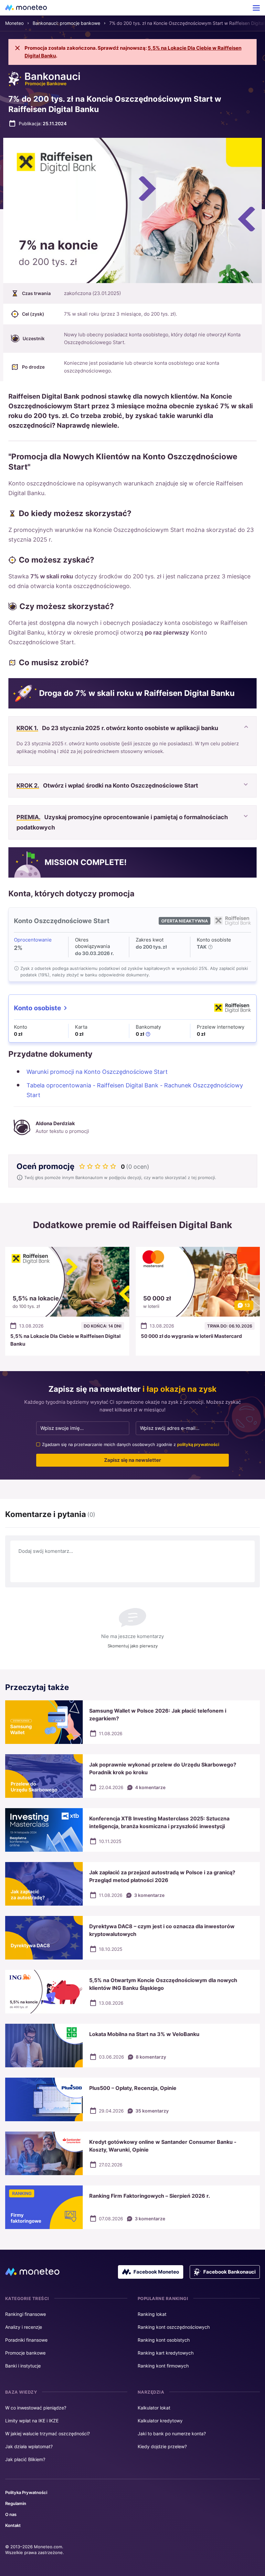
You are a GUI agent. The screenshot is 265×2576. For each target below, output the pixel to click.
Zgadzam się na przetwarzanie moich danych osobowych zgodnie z (131, 1444)
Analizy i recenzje (24, 2327)
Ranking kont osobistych (164, 2340)
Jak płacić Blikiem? (25, 2459)
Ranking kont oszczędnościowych (174, 2327)
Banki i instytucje (23, 2366)
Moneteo (14, 23)
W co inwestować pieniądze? (36, 2408)
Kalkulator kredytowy (160, 2421)
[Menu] (256, 8)
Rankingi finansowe (26, 2314)
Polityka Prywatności (26, 2492)
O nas (11, 2514)
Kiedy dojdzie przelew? (162, 2446)
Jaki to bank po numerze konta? (172, 2433)
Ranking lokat (152, 2314)
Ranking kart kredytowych (166, 2353)
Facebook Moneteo (156, 2272)
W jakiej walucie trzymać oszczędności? (48, 2433)
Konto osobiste (37, 1008)
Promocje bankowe (25, 2353)
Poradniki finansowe (26, 2340)
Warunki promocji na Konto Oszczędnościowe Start (97, 1072)
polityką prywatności (198, 1444)
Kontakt (13, 2525)
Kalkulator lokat (154, 2408)
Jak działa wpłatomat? (29, 2446)
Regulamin (16, 2503)
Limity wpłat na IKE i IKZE (32, 2421)
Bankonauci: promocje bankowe (66, 23)
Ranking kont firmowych (163, 2366)
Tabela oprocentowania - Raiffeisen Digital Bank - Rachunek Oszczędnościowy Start (135, 1090)
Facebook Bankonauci (229, 2272)
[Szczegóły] (210, 947)
